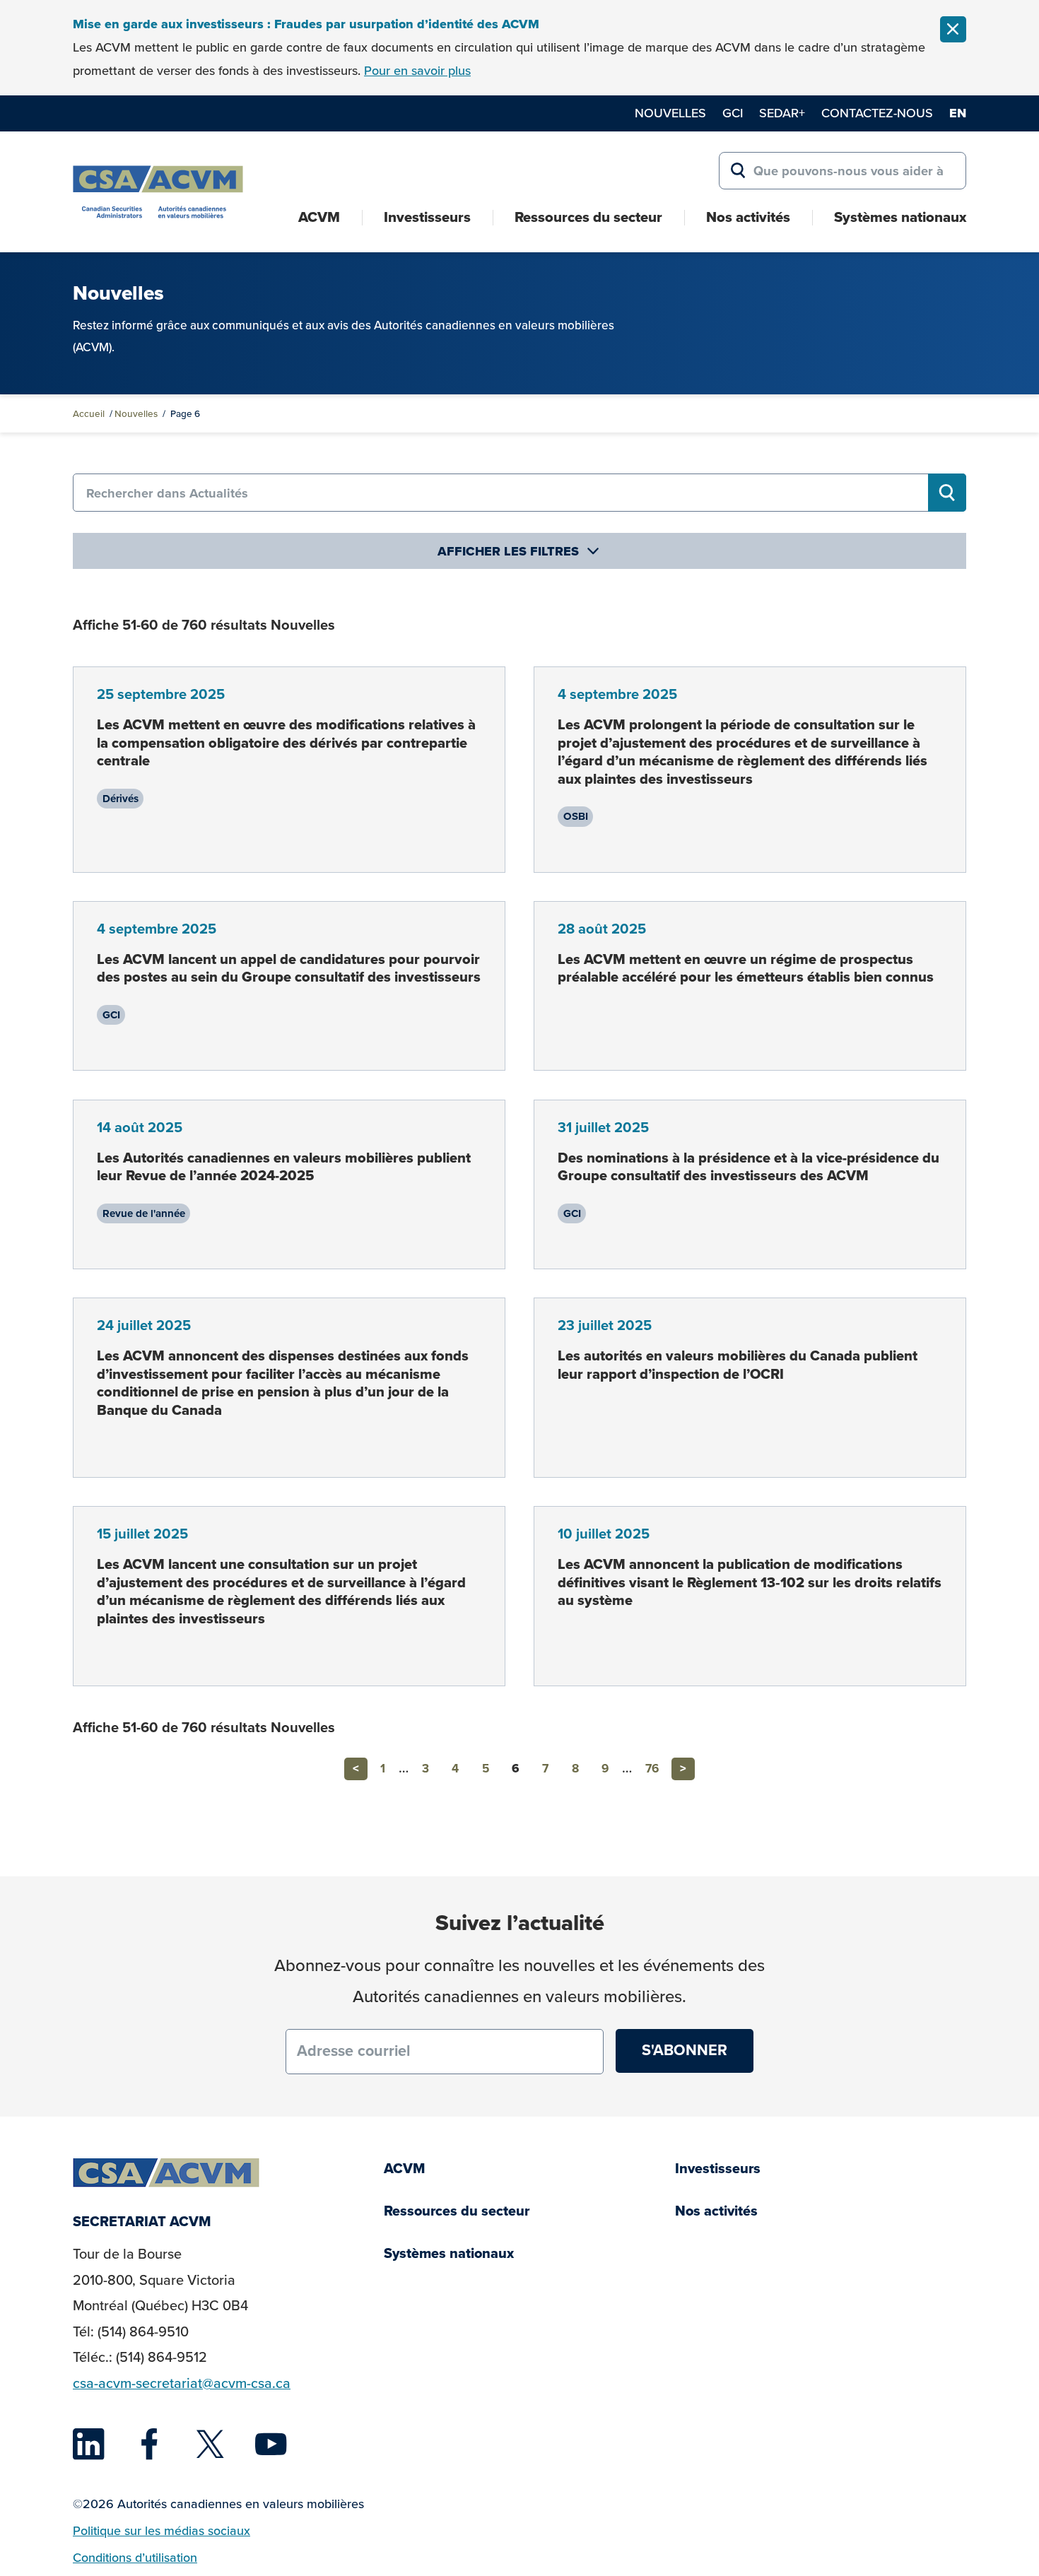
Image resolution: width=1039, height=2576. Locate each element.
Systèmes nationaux (900, 217)
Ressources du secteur (588, 217)
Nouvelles (670, 113)
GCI (733, 113)
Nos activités (748, 217)
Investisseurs (427, 217)
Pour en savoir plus (417, 71)
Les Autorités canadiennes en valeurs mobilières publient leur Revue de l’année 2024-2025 (284, 1167)
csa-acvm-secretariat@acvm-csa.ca (182, 2383)
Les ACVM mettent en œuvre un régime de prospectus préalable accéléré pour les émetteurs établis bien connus (746, 968)
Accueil (89, 413)
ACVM (319, 217)
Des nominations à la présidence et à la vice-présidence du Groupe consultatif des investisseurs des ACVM (749, 1167)
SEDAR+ (782, 113)
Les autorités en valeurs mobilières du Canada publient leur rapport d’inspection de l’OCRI (738, 1365)
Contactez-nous (877, 113)
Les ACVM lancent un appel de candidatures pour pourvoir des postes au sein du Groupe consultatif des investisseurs (289, 968)
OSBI (576, 816)
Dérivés (121, 799)
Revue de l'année (144, 1213)
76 (652, 1769)
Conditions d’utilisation (135, 2558)
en (958, 113)
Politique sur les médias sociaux (162, 2531)
